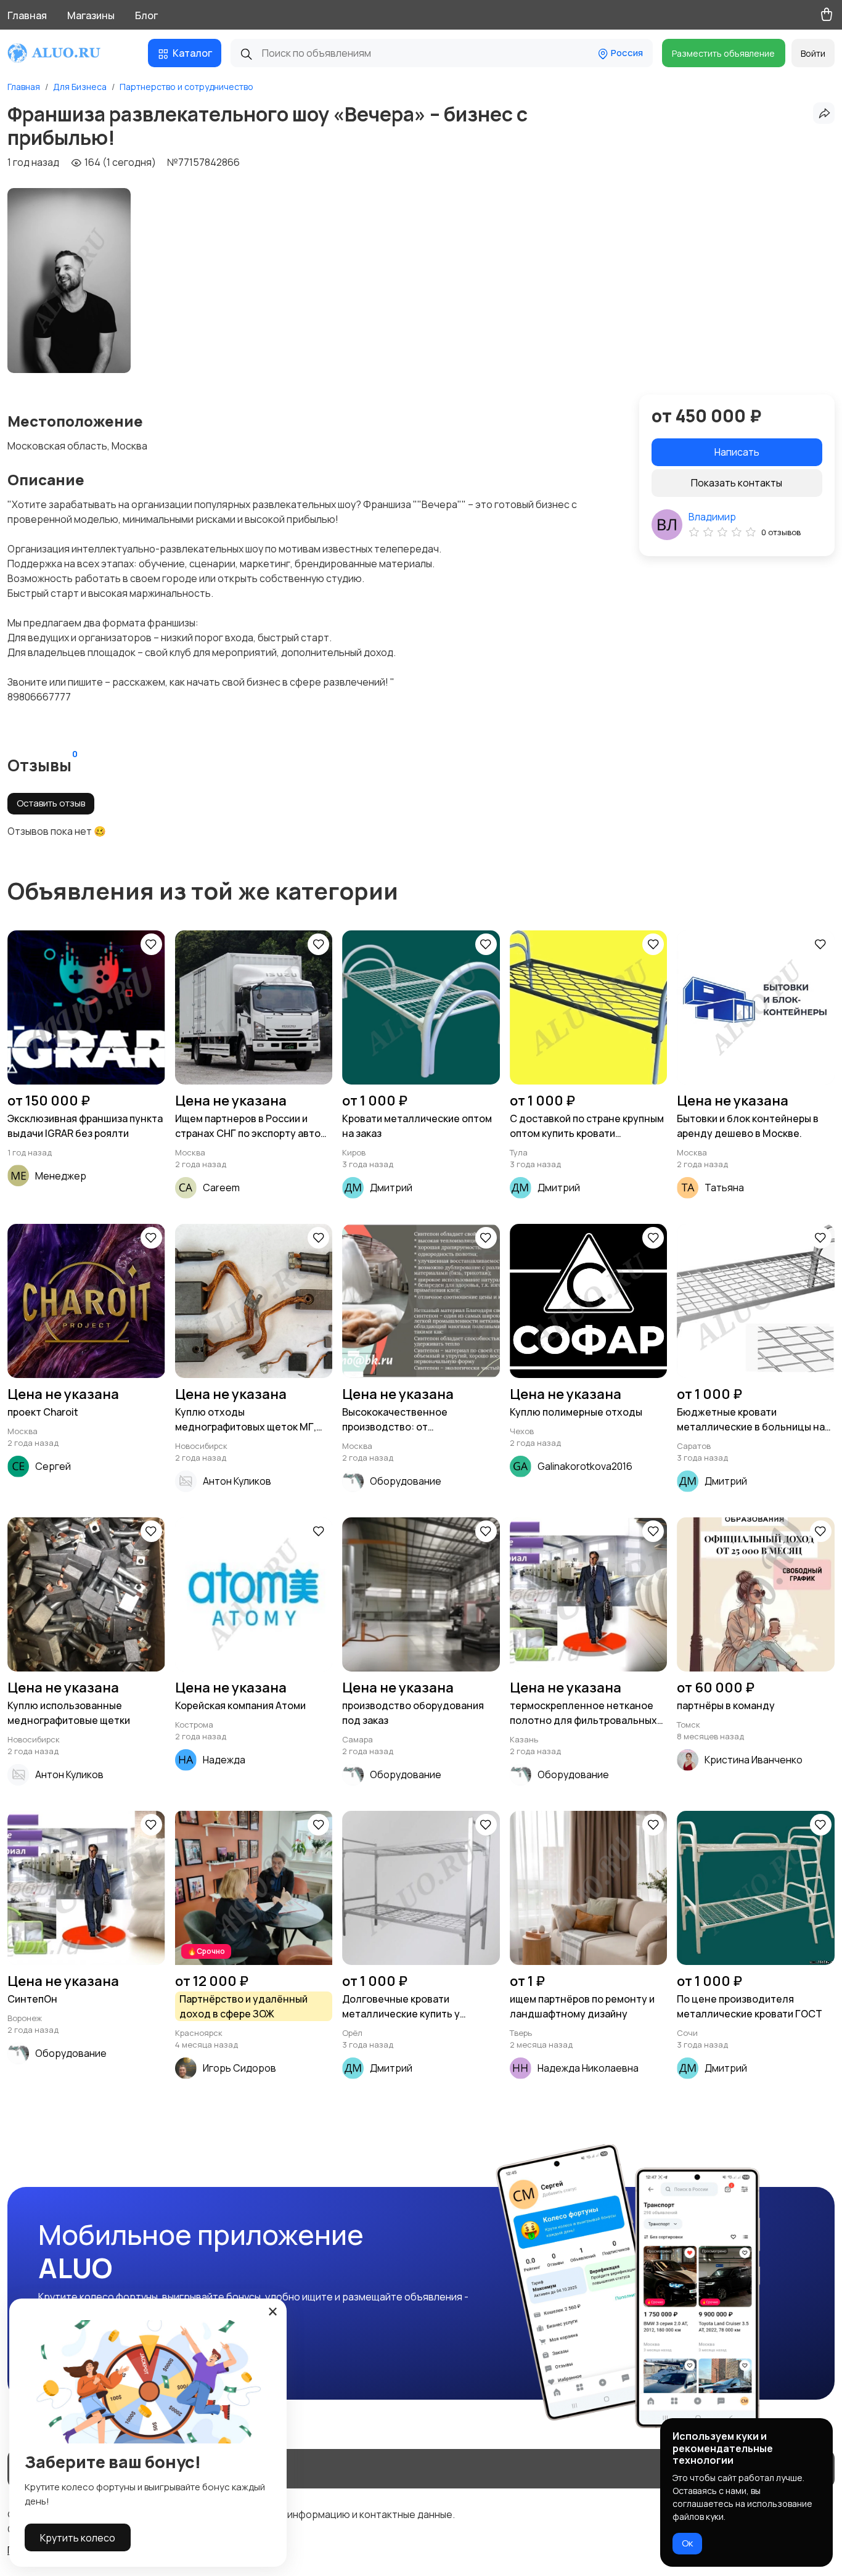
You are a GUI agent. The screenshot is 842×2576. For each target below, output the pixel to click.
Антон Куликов (237, 1481)
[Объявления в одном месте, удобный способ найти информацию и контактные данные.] (66, 53)
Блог (146, 15)
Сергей (53, 1466)
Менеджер (61, 1176)
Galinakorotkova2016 (585, 1466)
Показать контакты (737, 483)
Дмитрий (391, 1188)
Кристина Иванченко (754, 1760)
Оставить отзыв (51, 803)
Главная (27, 15)
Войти (813, 53)
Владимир (712, 517)
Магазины (91, 15)
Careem (221, 1188)
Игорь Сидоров (239, 2068)
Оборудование (406, 1481)
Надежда (224, 1760)
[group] (69, 281)
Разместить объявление (723, 53)
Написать (737, 452)
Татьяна (724, 1188)
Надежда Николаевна (588, 2068)
